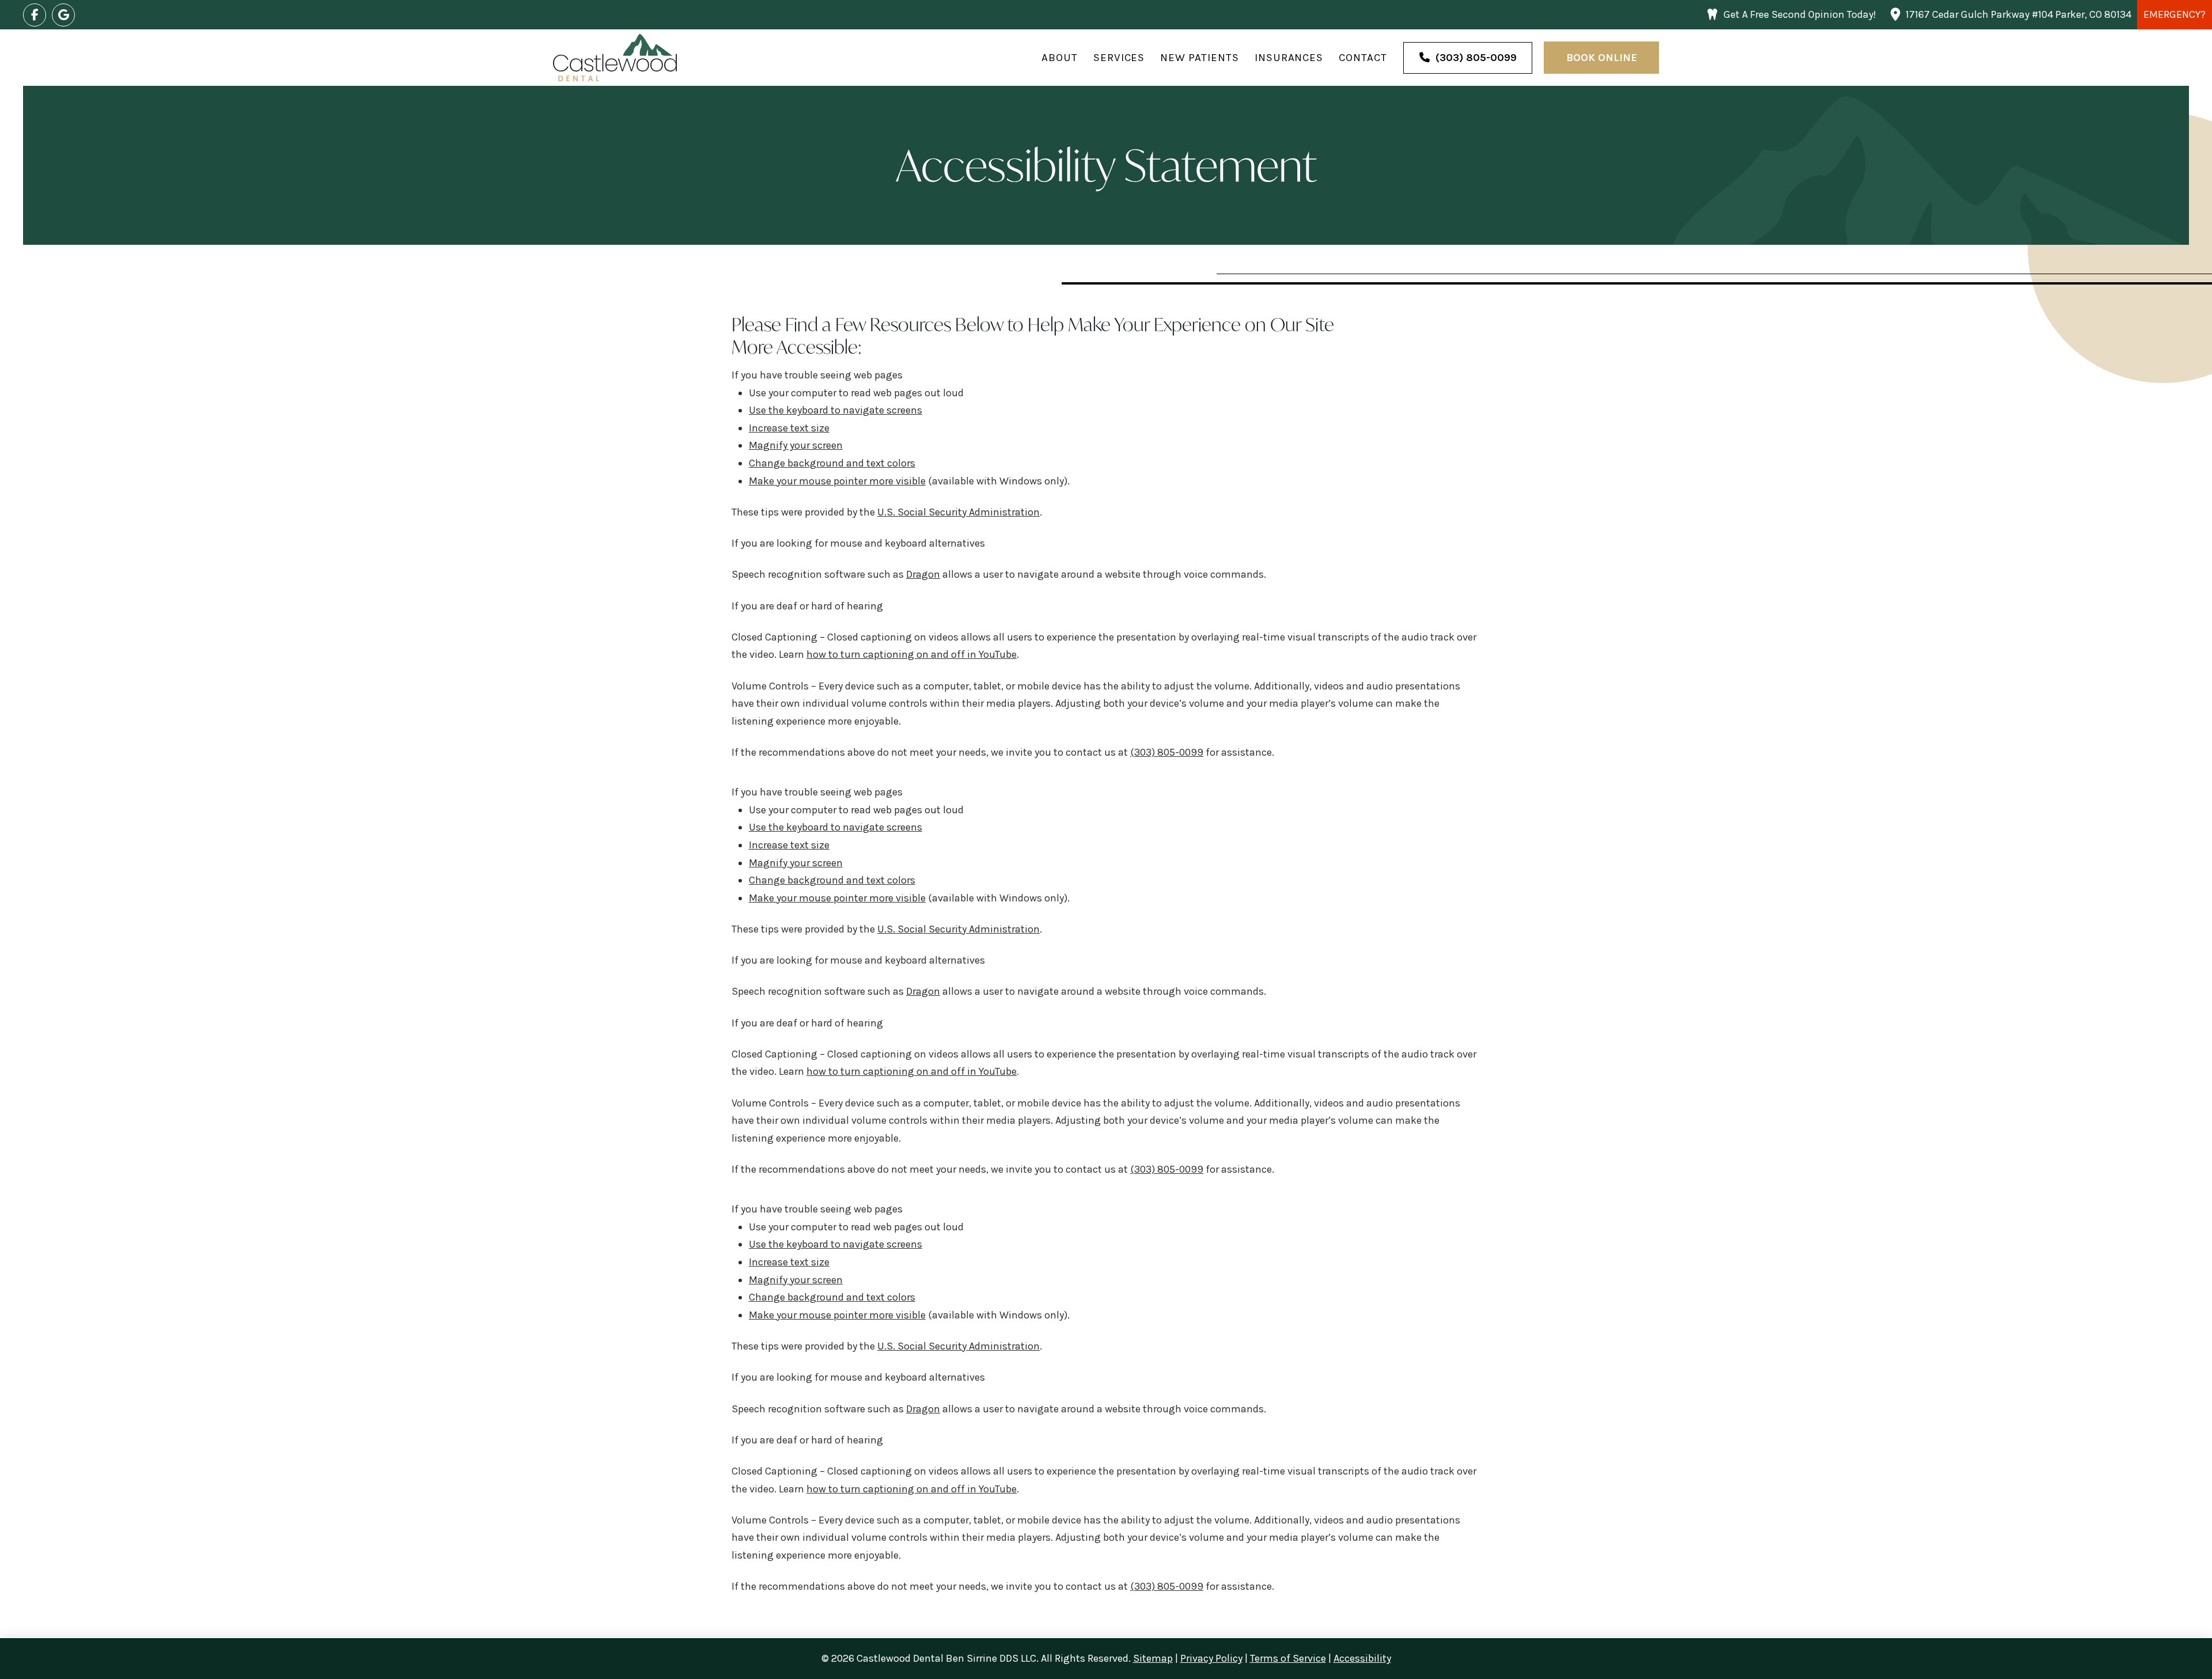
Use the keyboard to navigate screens (836, 410)
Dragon (923, 574)
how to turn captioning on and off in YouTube (912, 654)
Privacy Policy (1211, 1658)
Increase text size (789, 428)
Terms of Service (1288, 1658)
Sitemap (1153, 1658)
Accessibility (1362, 1658)
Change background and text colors (832, 463)
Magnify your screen (796, 445)
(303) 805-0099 (1167, 752)
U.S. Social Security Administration (959, 512)
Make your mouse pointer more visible (837, 481)
